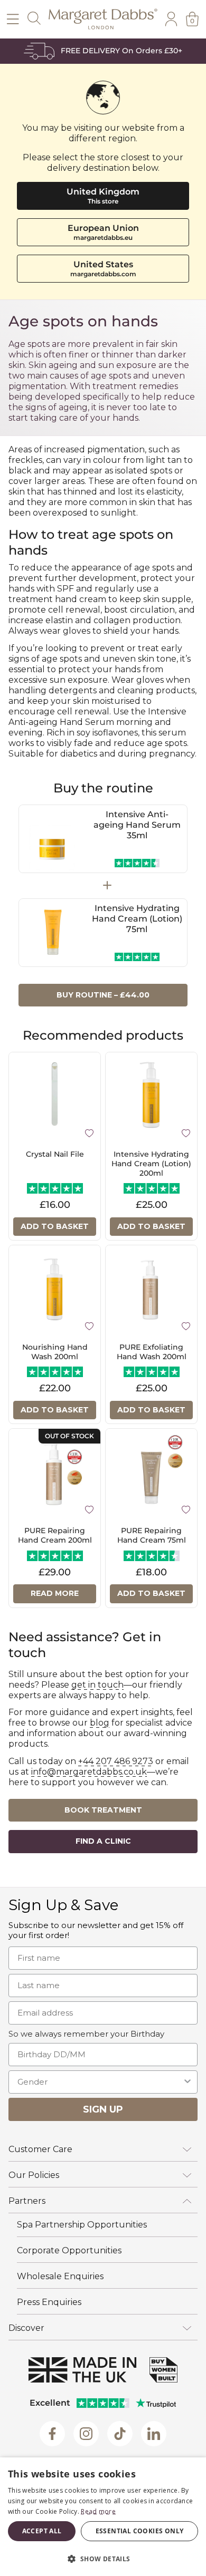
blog (100, 1723)
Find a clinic (103, 1841)
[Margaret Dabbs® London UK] (103, 19)
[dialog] (103, 2517)
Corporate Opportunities (69, 2250)
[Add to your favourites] (89, 1132)
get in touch (97, 1685)
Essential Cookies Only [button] (140, 2531)
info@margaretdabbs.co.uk (89, 1772)
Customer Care (40, 2149)
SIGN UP (103, 2109)
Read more (55, 1593)
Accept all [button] (42, 2531)
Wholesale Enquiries (60, 2276)
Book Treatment (103, 1810)
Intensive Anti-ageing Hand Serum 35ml (137, 825)
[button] (103, 2558)
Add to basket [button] (55, 1226)
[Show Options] (188, 2082)
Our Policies (34, 2175)
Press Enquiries (49, 2302)
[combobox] (100, 2082)
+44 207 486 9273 (116, 1761)
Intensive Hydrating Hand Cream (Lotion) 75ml (137, 919)
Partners (27, 2201)
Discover (26, 2328)
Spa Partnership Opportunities (82, 2225)
